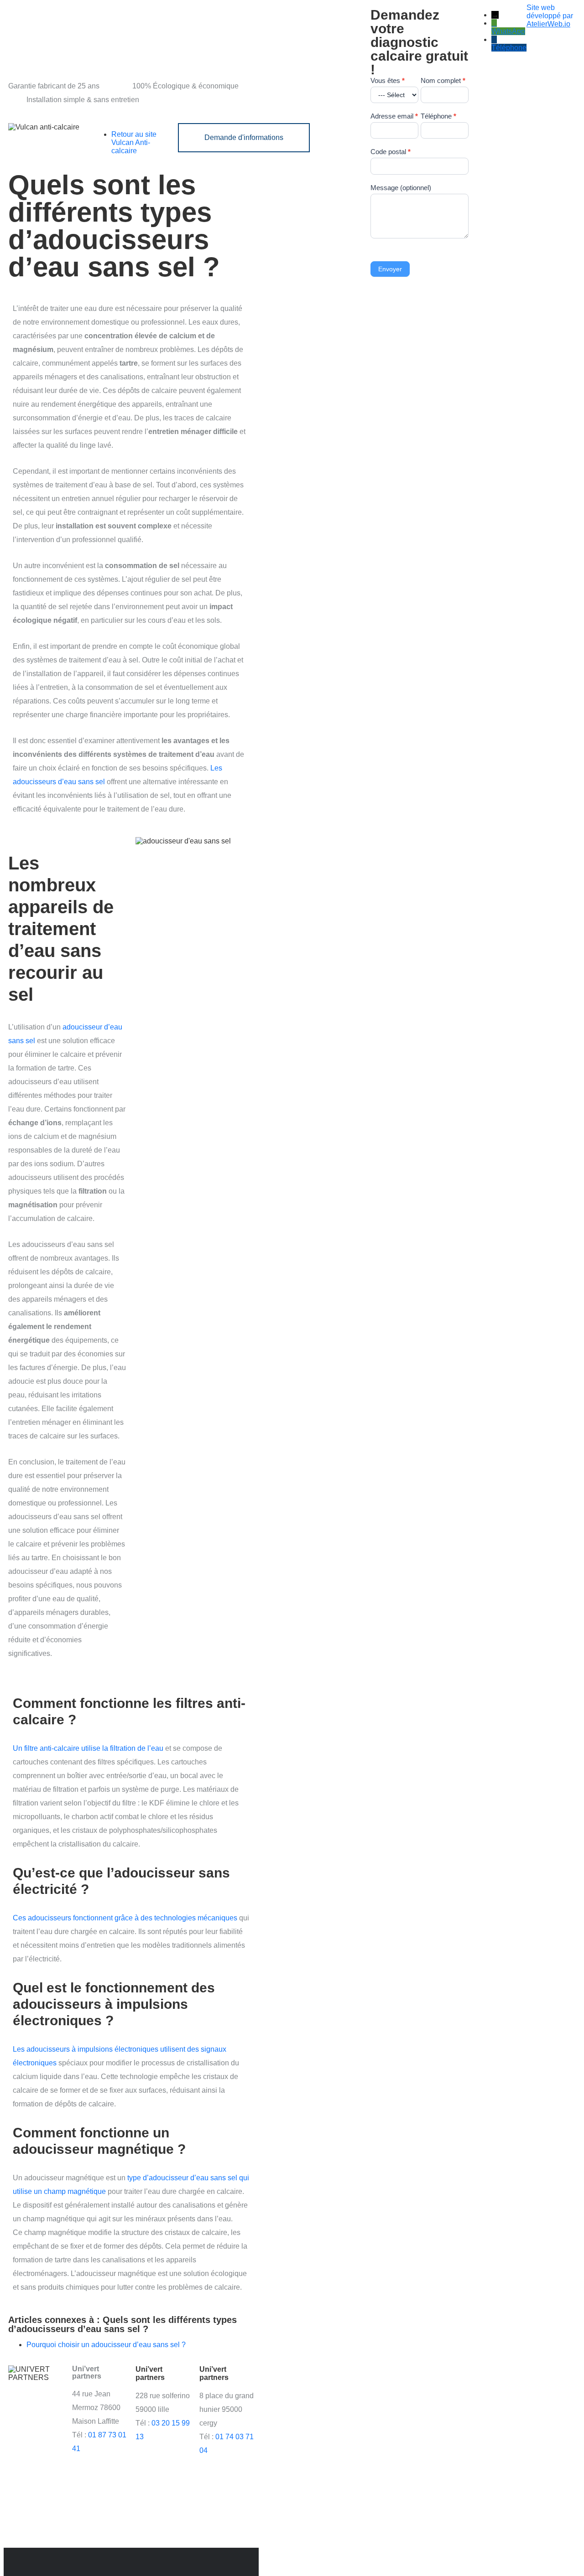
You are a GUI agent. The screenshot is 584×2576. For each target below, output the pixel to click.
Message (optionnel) (401, 188)
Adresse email (394, 116)
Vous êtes (388, 80)
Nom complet (443, 80)
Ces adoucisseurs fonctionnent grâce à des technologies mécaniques (125, 1918)
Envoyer (390, 269)
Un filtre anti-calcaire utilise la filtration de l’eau (88, 1748)
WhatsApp (508, 31)
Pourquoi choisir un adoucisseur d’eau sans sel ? (106, 2345)
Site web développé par (550, 12)
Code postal (391, 152)
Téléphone (438, 116)
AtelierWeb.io (548, 24)
